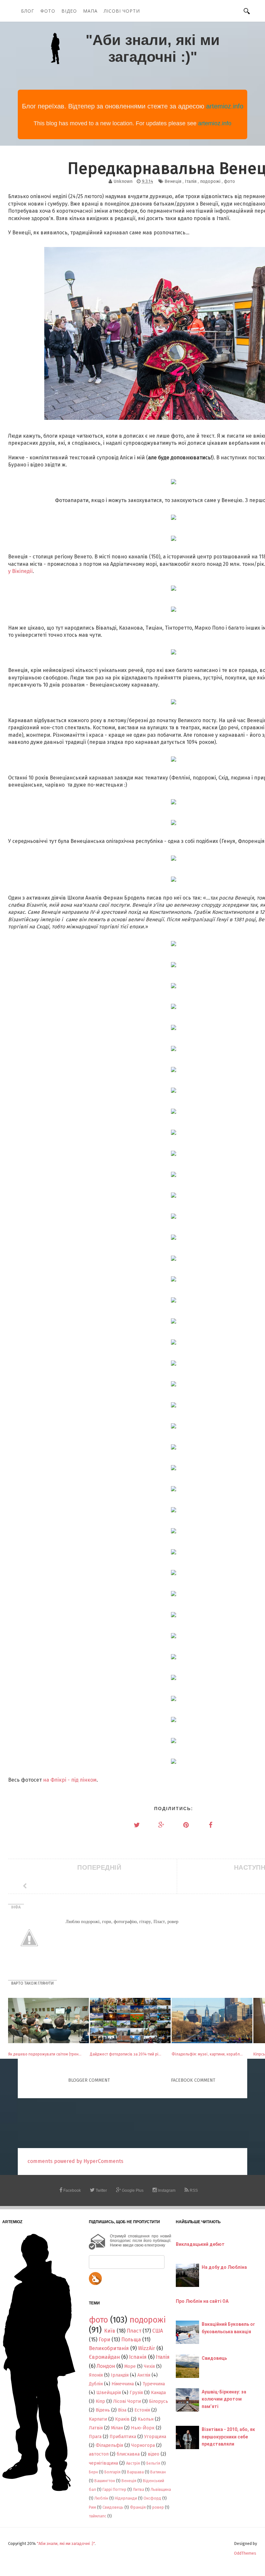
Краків (122, 2419)
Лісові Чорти (122, 11)
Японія (96, 2375)
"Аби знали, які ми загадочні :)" (153, 48)
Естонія (142, 2410)
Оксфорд (152, 2498)
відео (154, 2454)
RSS (193, 2190)
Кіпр (100, 2401)
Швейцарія (109, 2393)
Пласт (134, 2331)
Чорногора (143, 2445)
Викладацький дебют (200, 2244)
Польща (131, 2340)
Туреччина (154, 2384)
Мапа (90, 11)
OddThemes (245, 2553)
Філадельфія (109, 2445)
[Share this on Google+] (161, 1825)
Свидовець (113, 2507)
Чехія (149, 2366)
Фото (48, 11)
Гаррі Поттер (114, 2489)
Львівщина (161, 2489)
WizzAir (147, 2348)
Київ (110, 2331)
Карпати (98, 2419)
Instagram (166, 2190)
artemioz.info (225, 106)
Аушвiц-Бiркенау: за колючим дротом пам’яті (224, 2399)
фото (229, 181)
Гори (104, 2340)
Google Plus (132, 2190)
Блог (28, 11)
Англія (144, 2375)
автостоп (99, 2454)
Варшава (135, 2472)
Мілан (117, 2428)
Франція (138, 2507)
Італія (191, 181)
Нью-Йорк (143, 2428)
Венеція (173, 181)
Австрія (133, 2463)
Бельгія (153, 2463)
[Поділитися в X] (137, 1825)
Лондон (106, 2366)
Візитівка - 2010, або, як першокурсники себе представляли (228, 2437)
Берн (93, 2472)
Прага (95, 2437)
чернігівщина (103, 2463)
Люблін (101, 2498)
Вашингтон (105, 2481)
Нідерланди (126, 2498)
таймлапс (98, 2516)
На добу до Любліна (224, 2267)
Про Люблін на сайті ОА (202, 2301)
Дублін (96, 2384)
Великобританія (109, 2348)
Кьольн (146, 2419)
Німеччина (123, 2384)
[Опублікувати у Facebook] (210, 1825)
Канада (158, 2393)
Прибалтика (123, 2437)
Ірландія (120, 2375)
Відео (69, 11)
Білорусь (159, 2401)
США (158, 2331)
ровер (158, 2507)
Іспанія (138, 2357)
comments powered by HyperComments (75, 2161)
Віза (122, 2410)
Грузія (136, 2393)
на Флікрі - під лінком (70, 1780)
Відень (103, 2410)
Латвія (96, 2428)
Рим (92, 2507)
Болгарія (112, 2472)
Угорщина (155, 2437)
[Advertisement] (135, 2123)
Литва (138, 2489)
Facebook (72, 2190)
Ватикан (158, 2472)
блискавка (128, 2454)
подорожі (210, 181)
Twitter (101, 2190)
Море (130, 2366)
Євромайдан (104, 2357)
